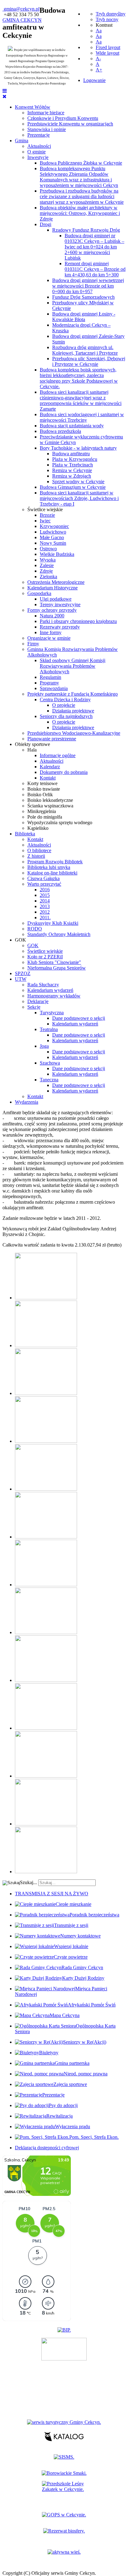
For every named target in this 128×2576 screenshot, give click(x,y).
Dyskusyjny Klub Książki (53, 923)
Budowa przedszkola (60, 431)
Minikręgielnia (42, 811)
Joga (44, 1046)
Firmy (33, 644)
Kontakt (48, 778)
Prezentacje (39, 135)
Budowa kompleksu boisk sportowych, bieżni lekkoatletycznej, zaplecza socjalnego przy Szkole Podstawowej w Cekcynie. (79, 378)
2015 (45, 895)
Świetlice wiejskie (45, 509)
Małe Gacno (52, 537)
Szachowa (50, 1063)
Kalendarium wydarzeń (50, 990)
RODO (35, 929)
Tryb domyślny (111, 14)
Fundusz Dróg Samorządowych (83, 297)
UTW (21, 979)
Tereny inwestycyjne (60, 604)
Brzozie (47, 515)
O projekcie (64, 705)
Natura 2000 (52, 616)
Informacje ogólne (58, 755)
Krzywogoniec (54, 526)
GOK (21, 940)
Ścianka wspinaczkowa (50, 806)
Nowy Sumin (53, 543)
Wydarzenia (27, 1102)
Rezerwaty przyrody (60, 627)
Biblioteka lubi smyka (49, 867)
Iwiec (45, 521)
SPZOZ (23, 973)
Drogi (46, 224)
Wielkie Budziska (57, 554)
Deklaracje (38, 1001)
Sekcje (34, 1007)
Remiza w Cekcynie (72, 470)
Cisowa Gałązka (43, 878)
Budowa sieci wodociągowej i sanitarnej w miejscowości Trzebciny (82, 417)
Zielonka (48, 577)
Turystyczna (52, 1013)
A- (98, 59)
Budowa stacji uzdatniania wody (72, 426)
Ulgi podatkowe (56, 599)
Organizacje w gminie (49, 638)
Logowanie (94, 80)
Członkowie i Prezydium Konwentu (63, 118)
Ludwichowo (53, 532)
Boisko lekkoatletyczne (50, 800)
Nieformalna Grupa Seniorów (57, 968)
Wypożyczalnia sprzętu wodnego (60, 822)
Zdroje (46, 571)
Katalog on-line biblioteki (52, 873)
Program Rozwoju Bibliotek (55, 862)
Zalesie (47, 565)
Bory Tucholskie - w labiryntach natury (78, 448)
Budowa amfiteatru (71, 454)
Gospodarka (39, 593)
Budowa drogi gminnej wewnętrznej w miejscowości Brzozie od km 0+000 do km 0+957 (88, 286)
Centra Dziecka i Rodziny (65, 700)
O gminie (37, 152)
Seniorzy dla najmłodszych (66, 716)
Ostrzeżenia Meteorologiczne (56, 582)
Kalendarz (50, 767)
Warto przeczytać (44, 884)
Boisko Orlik (40, 795)
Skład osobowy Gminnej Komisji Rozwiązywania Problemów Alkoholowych (73, 666)
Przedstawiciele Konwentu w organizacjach (70, 124)
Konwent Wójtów (33, 107)
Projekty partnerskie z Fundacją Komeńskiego (73, 694)
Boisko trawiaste (44, 789)
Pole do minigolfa (45, 817)
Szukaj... (28, 1882)
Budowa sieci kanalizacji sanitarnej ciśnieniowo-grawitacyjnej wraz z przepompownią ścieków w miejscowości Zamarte (81, 400)
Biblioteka (25, 834)
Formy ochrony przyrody (52, 610)
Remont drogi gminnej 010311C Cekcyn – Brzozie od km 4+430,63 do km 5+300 (95, 269)
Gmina (22, 141)
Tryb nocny (107, 19)
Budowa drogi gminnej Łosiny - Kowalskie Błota (84, 317)
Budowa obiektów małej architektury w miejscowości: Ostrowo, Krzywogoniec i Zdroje (80, 213)
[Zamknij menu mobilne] (5, 96)
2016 (45, 890)
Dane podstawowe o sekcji (79, 1018)
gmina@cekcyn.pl (22, 9)
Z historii (36, 856)
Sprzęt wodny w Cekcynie (78, 482)
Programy (49, 683)
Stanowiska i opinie (47, 129)
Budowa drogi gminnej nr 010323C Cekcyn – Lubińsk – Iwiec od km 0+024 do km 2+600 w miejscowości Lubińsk (94, 247)
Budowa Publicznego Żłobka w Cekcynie (81, 163)
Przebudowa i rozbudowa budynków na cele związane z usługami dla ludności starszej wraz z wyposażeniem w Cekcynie (82, 196)
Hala (32, 750)
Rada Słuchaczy (43, 985)
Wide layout (107, 53)
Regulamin (50, 677)
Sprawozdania (54, 688)
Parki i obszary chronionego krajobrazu (78, 621)
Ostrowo (48, 549)
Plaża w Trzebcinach (73, 465)
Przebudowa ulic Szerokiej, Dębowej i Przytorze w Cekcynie (89, 361)
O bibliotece (39, 850)
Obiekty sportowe (32, 744)
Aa (99, 31)
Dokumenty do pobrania (64, 772)
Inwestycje (38, 157)
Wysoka (48, 560)
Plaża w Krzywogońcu (75, 459)
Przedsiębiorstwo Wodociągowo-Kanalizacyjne (74, 733)
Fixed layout (108, 47)
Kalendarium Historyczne (53, 588)
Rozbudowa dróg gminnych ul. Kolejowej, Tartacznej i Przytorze (85, 350)
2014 (45, 901)
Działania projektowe (73, 711)
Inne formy (51, 632)
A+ (99, 70)
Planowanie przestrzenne (52, 739)
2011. (45, 918)
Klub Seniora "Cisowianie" (54, 962)
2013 (45, 906)
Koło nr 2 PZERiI (45, 957)
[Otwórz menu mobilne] (5, 91)
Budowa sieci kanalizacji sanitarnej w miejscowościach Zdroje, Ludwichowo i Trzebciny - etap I (79, 498)
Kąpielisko (38, 828)
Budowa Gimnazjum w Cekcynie (73, 487)
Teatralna (49, 1029)
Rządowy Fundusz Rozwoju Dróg (86, 230)
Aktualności (39, 146)
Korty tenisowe (42, 783)
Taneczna (49, 1080)
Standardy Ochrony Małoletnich (59, 934)
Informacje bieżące (46, 113)
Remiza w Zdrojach (72, 476)
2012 (45, 912)
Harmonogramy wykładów (54, 996)
